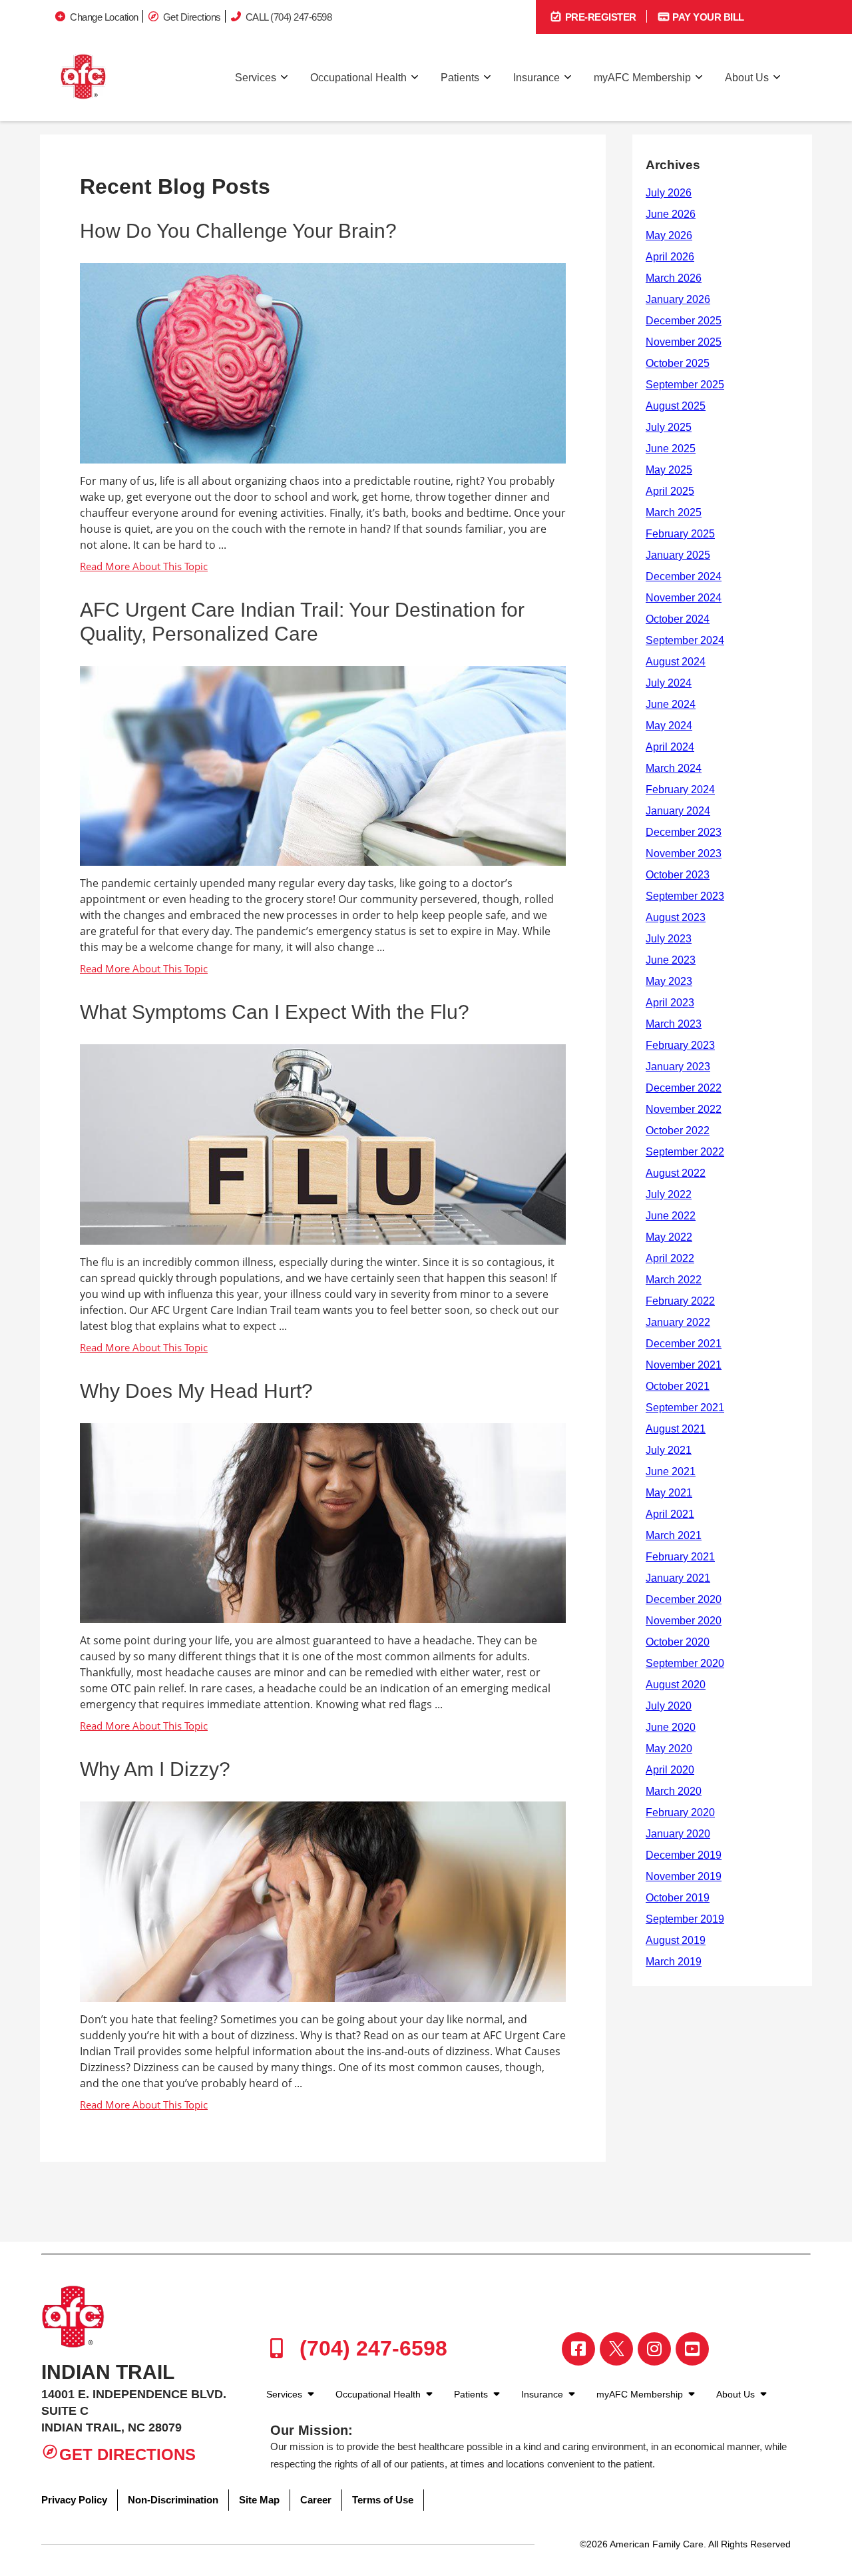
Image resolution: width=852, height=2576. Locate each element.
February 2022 (680, 1301)
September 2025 (685, 385)
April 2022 (670, 1258)
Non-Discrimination (173, 2500)
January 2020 (678, 1834)
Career (316, 2500)
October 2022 (678, 1130)
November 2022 (684, 1109)
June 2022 (671, 1216)
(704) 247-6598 (370, 2348)
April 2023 (670, 1003)
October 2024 (678, 619)
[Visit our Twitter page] (616, 2349)
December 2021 (684, 1344)
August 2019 (676, 1940)
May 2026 (669, 235)
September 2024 (685, 640)
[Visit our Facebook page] (578, 2349)
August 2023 (676, 917)
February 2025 (680, 534)
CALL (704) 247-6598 (289, 17)
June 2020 (671, 1727)
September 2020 (685, 1663)
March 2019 (674, 1962)
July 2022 (669, 1194)
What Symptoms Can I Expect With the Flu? (275, 1012)
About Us (747, 78)
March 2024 (674, 768)
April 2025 (670, 491)
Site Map (259, 2500)
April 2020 (670, 1770)
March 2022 (674, 1280)
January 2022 (678, 1322)
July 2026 (669, 193)
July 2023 (669, 939)
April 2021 (670, 1514)
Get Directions (192, 17)
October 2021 (678, 1386)
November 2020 (684, 1621)
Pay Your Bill (707, 17)
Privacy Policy (74, 2500)
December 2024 (684, 576)
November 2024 (684, 598)
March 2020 (674, 1791)
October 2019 (678, 1898)
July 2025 (669, 427)
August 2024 (676, 662)
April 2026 (670, 257)
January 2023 (678, 1067)
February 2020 (680, 1812)
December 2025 (684, 321)
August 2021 (676, 1429)
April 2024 (670, 747)
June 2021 (671, 1471)
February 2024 (680, 790)
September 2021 (685, 1408)
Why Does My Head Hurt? (196, 1391)
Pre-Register (599, 17)
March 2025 (674, 512)
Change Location (104, 17)
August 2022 (676, 1173)
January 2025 (678, 555)
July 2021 (669, 1450)
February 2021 (680, 1557)
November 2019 (684, 1876)
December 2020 (684, 1599)
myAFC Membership (642, 78)
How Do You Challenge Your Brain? (238, 231)
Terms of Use (383, 2500)
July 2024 (669, 683)
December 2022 (684, 1088)
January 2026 (678, 299)
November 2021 (684, 1365)
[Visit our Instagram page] (654, 2349)
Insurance (536, 78)
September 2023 (685, 896)
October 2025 (678, 363)
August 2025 (676, 406)
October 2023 (678, 875)
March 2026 (674, 278)
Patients (460, 78)
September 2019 (685, 1919)
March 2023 (674, 1024)
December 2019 (684, 1855)
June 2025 (671, 449)
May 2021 (669, 1493)
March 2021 (674, 1535)
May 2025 (669, 470)
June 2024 (671, 704)
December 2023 (684, 832)
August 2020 (676, 1685)
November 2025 (684, 342)
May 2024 (669, 726)
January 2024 (678, 811)
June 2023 (671, 960)
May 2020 (669, 1749)
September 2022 (685, 1152)
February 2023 (680, 1045)
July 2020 (669, 1706)
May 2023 (669, 981)
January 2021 (678, 1578)
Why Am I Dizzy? (155, 1769)
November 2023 (684, 853)
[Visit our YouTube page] (692, 2349)
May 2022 (669, 1237)
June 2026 (671, 214)
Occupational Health (358, 78)
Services (256, 78)
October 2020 (678, 1642)
